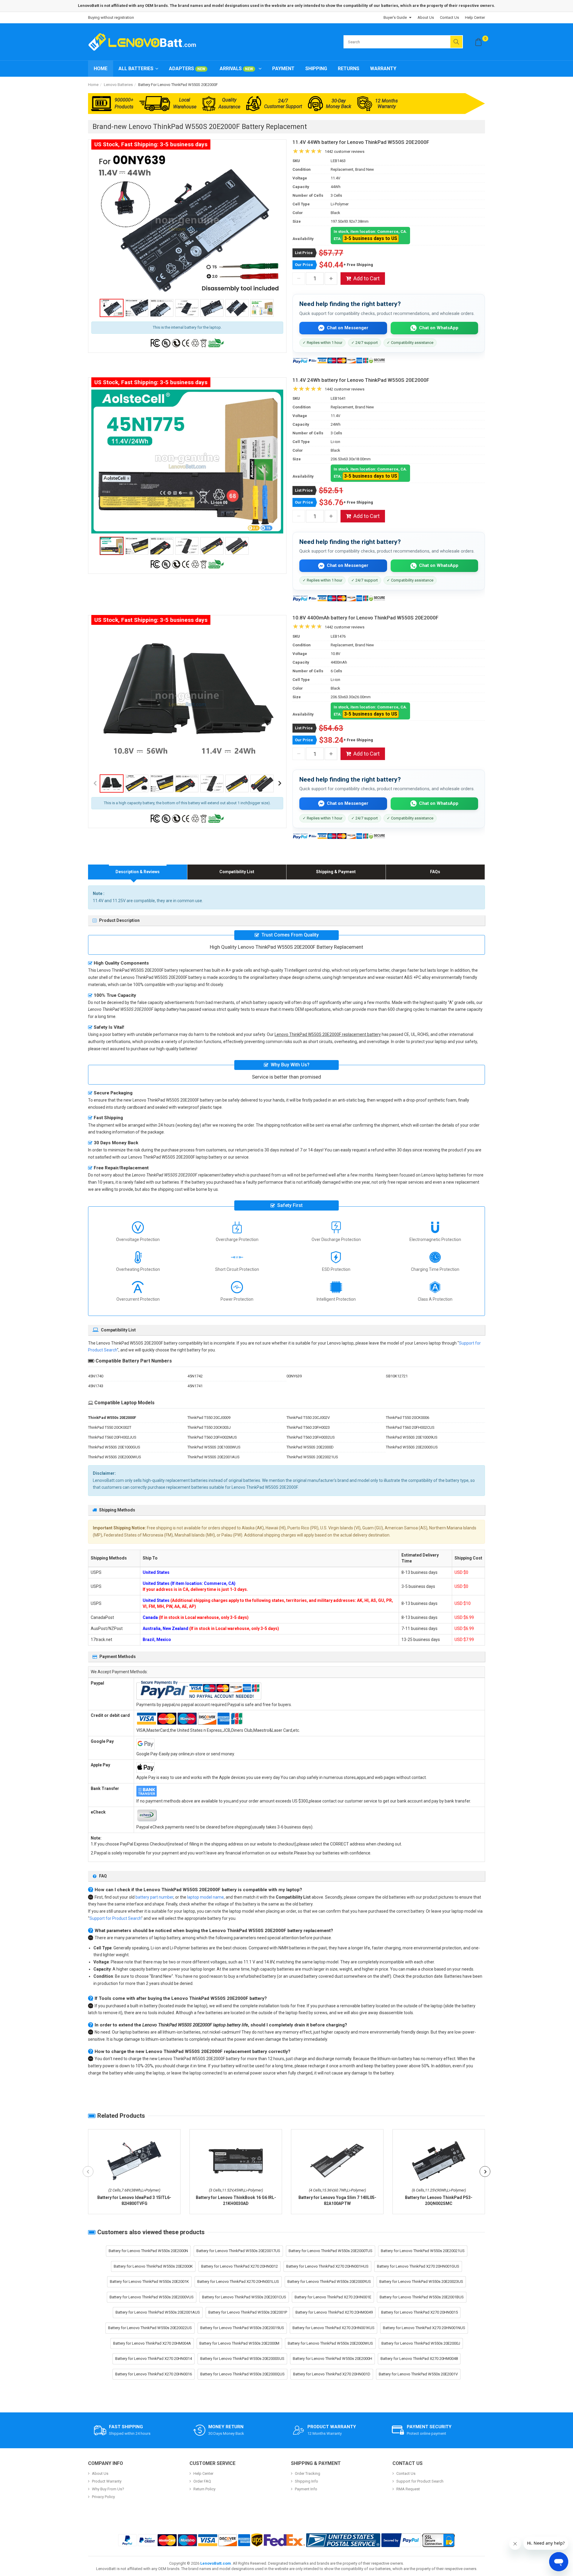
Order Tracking (308, 2473)
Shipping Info (306, 2481)
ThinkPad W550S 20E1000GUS (114, 1447)
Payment (283, 69)
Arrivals (236, 69)
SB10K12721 (397, 1376)
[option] (187, 224)
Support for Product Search (115, 1918)
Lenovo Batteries (118, 85)
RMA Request (408, 2489)
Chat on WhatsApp (439, 328)
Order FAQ (202, 2481)
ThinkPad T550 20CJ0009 (209, 1418)
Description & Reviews (138, 872)
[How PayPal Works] (401, 2540)
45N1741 (195, 1386)
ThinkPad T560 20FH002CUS (410, 1427)
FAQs (435, 872)
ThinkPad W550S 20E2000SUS (412, 1447)
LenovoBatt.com (216, 2563)
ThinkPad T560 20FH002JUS (112, 1437)
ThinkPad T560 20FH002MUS (212, 1437)
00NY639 (294, 1376)
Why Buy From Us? (108, 2489)
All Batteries (136, 69)
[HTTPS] (438, 2540)
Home (101, 69)
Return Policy (204, 2489)
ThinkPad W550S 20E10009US (412, 1437)
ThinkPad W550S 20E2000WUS (115, 1457)
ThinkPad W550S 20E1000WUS (214, 1447)
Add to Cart (366, 278)
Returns (349, 69)
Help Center (475, 17)
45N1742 (195, 1376)
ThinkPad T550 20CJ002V (308, 1418)
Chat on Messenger (348, 328)
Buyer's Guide (395, 17)
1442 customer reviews (345, 152)
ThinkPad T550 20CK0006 (408, 1418)
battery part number (154, 1897)
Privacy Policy (103, 2497)
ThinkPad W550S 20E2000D (310, 1447)
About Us (426, 17)
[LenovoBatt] (144, 42)
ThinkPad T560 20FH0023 (308, 1427)
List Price (304, 253)
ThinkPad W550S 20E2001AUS (214, 1457)
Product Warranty (107, 2481)
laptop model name (205, 1897)
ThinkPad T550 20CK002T (110, 1427)
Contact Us (449, 17)
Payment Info (306, 2489)
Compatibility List (237, 872)
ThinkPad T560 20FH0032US (311, 1437)
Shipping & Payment (336, 872)
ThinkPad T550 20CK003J (209, 1427)
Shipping (316, 69)
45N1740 (96, 1376)
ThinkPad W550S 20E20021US (312, 1457)
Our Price (304, 265)
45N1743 (96, 1386)
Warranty (383, 69)
